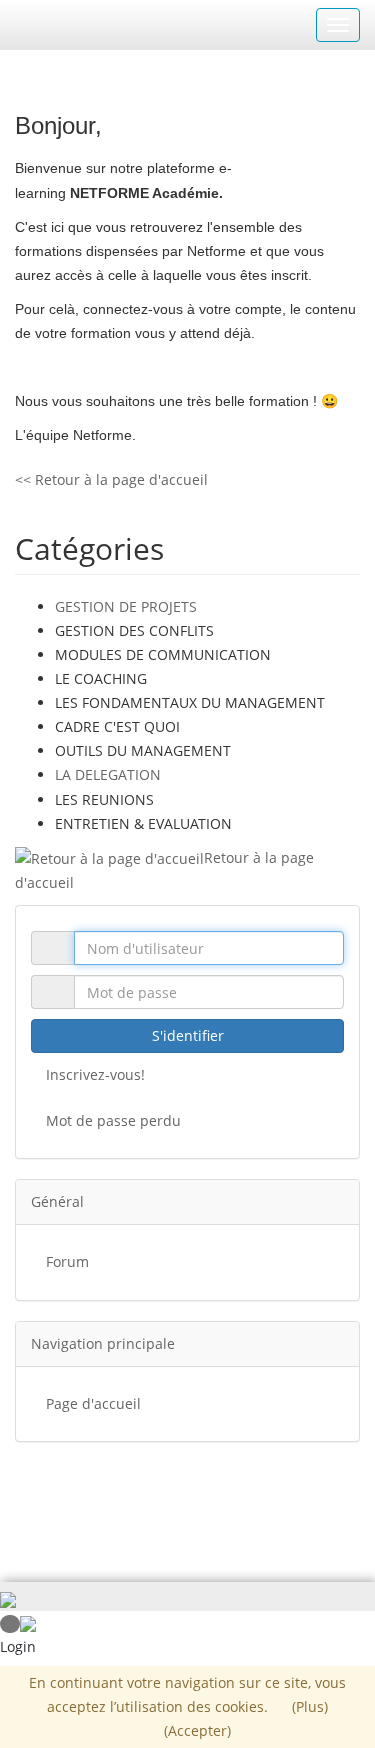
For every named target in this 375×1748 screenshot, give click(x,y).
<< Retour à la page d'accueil (111, 479)
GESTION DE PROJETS (126, 606)
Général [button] (57, 1201)
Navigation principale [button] (103, 1343)
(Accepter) (197, 1730)
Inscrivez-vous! (95, 1074)
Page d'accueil (93, 1403)
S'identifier (188, 1035)
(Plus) (310, 1706)
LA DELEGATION (108, 774)
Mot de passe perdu (113, 1120)
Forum (67, 1261)
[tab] (187, 1202)
